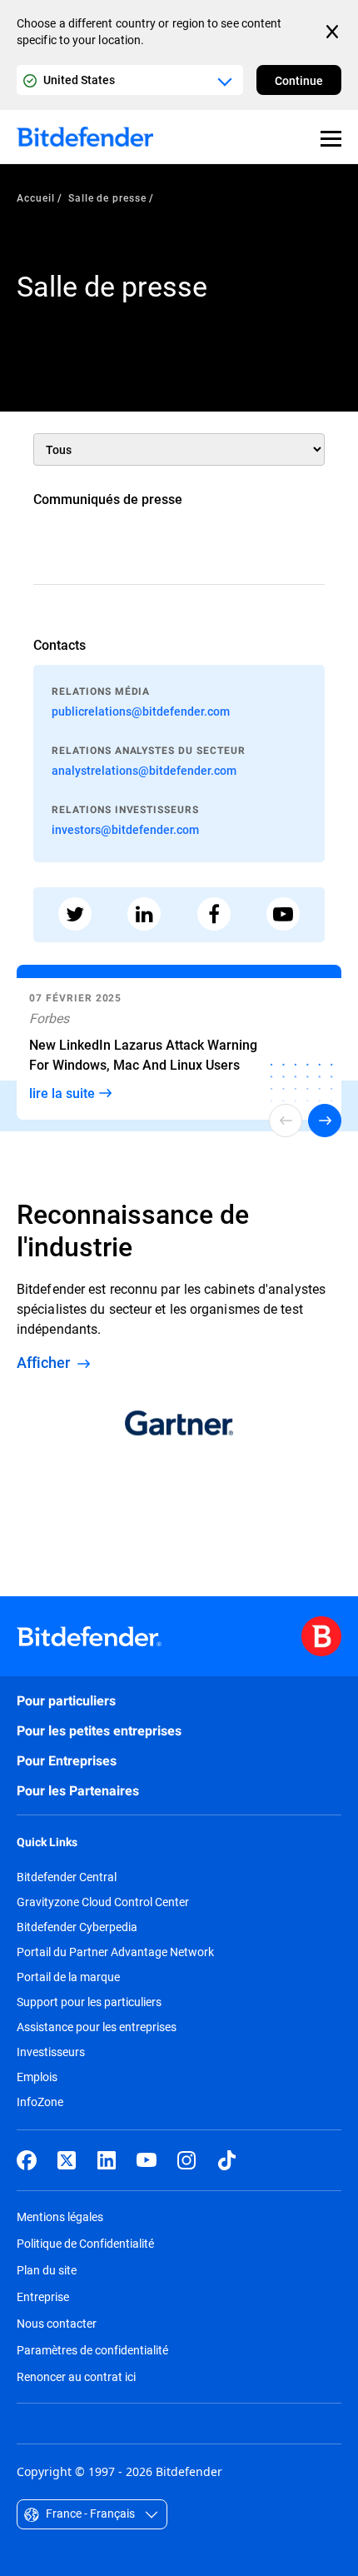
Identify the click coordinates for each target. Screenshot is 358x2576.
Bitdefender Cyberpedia (77, 1927)
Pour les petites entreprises (99, 1731)
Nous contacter (57, 2323)
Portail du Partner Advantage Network (115, 1952)
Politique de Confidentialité (85, 2243)
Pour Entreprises (67, 1761)
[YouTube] (147, 2160)
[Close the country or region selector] (334, 32)
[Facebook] (27, 2160)
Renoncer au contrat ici (76, 2376)
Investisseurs (51, 2052)
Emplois (37, 2077)
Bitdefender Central (67, 1877)
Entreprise (43, 2296)
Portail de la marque (68, 1977)
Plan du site (47, 2270)
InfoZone (40, 2102)
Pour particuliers (66, 1701)
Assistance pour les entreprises (97, 2027)
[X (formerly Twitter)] (67, 2160)
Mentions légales (60, 2217)
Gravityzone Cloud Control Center (103, 1902)
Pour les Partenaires (78, 1791)
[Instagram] (186, 2160)
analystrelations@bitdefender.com (144, 770)
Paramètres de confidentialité (92, 2350)
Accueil (36, 197)
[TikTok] (226, 2160)
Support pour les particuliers (89, 2002)
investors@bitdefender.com (125, 829)
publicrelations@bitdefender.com (141, 711)
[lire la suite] (179, 1046)
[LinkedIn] (107, 2160)
